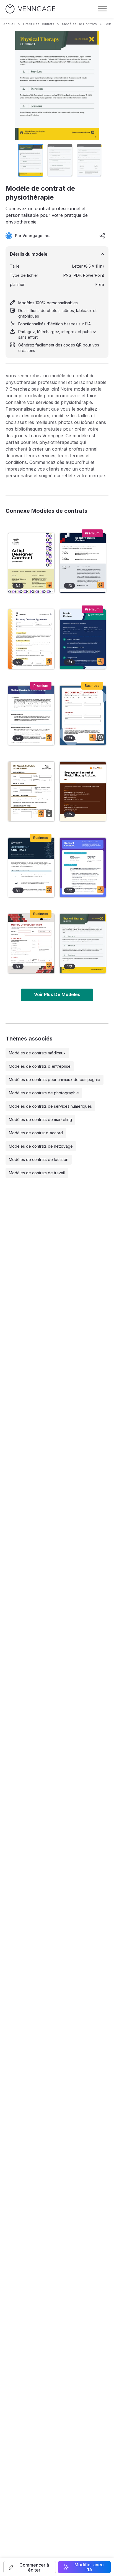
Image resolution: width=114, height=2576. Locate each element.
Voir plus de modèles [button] (57, 994)
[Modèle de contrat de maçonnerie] (31, 944)
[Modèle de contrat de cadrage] (31, 639)
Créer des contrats (39, 24)
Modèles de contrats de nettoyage (41, 1146)
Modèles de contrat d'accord (36, 1133)
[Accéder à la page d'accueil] (30, 9)
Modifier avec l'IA (89, 2567)
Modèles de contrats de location (39, 1159)
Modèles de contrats (79, 24)
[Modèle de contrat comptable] (31, 868)
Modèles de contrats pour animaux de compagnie (55, 1080)
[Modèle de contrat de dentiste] (83, 639)
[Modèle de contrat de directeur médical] (31, 715)
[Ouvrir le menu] (102, 9)
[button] (30, 2567)
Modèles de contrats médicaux (37, 1053)
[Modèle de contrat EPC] (83, 715)
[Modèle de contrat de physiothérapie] (83, 944)
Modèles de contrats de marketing (40, 1119)
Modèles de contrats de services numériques (50, 1106)
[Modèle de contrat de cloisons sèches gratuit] (31, 791)
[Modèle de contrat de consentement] (83, 868)
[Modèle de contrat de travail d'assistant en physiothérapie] (83, 791)
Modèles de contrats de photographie (44, 1093)
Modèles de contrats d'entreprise (40, 1066)
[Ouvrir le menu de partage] (102, 236)
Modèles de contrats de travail (37, 1173)
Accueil (9, 24)
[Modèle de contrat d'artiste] (31, 563)
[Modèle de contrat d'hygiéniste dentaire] (83, 563)
